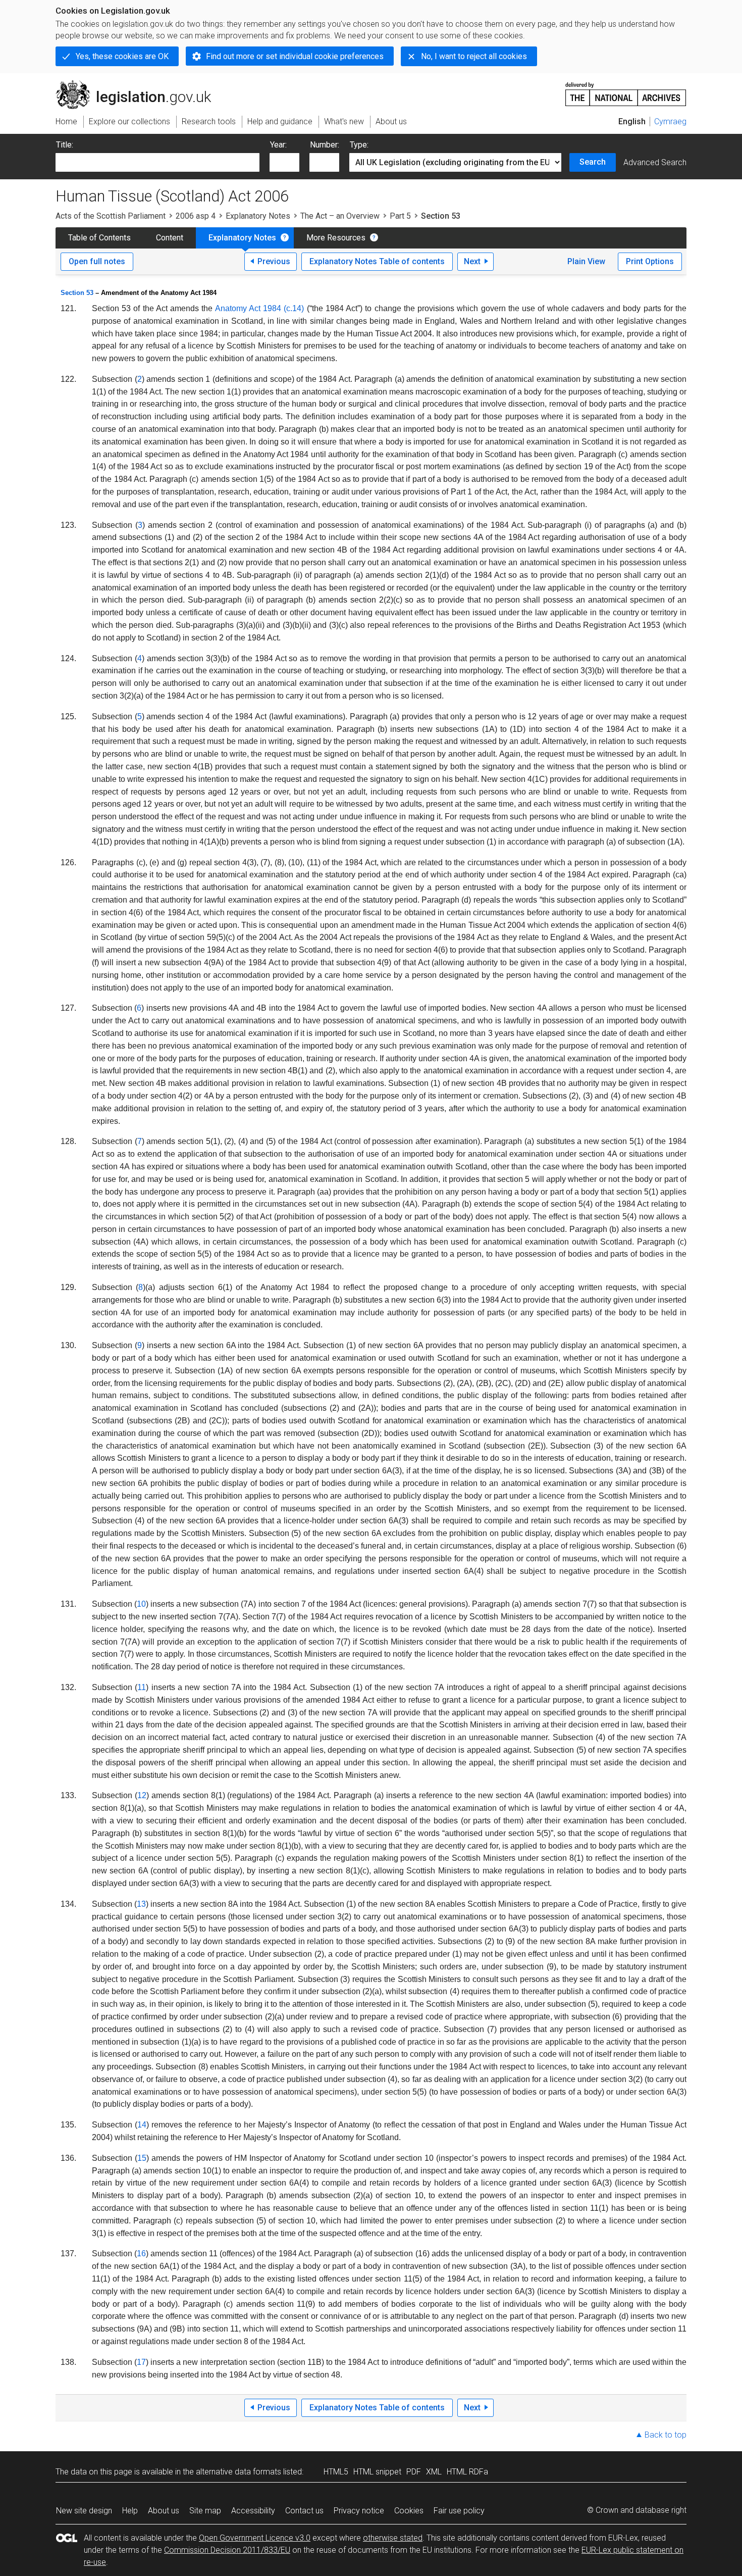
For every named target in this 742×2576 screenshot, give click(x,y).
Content (170, 238)
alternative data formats (238, 2472)
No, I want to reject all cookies (474, 56)
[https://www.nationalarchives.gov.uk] (626, 90)
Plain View (586, 261)
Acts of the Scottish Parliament (111, 216)
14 (142, 2125)
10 (141, 1604)
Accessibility (253, 2511)
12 (142, 1795)
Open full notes (97, 261)
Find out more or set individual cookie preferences (295, 56)
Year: (278, 145)
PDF (414, 2472)
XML (434, 2472)
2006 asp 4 (196, 216)
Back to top (666, 2435)
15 (142, 2158)
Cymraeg (670, 121)
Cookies (409, 2511)
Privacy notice (359, 2511)
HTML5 (336, 2472)
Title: (65, 145)
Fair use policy (459, 2511)
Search (593, 162)
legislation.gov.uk (139, 84)
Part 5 (400, 216)
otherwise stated (393, 2538)
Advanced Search (655, 162)
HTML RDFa (467, 2472)
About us (164, 2511)
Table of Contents (99, 238)
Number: (325, 145)
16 (141, 2253)
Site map (205, 2511)
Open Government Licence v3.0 (255, 2538)
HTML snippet (377, 2472)
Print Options (650, 261)
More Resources (336, 238)
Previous (274, 261)
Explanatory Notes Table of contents (377, 261)
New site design (84, 2511)
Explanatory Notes (258, 216)
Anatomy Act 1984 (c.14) (260, 308)
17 (141, 2362)
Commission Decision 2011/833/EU (227, 2550)
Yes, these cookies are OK (122, 56)
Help (130, 2511)
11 (142, 1687)
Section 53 (77, 293)
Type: (359, 145)
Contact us (304, 2511)
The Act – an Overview (340, 216)
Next (472, 261)
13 (141, 1904)
